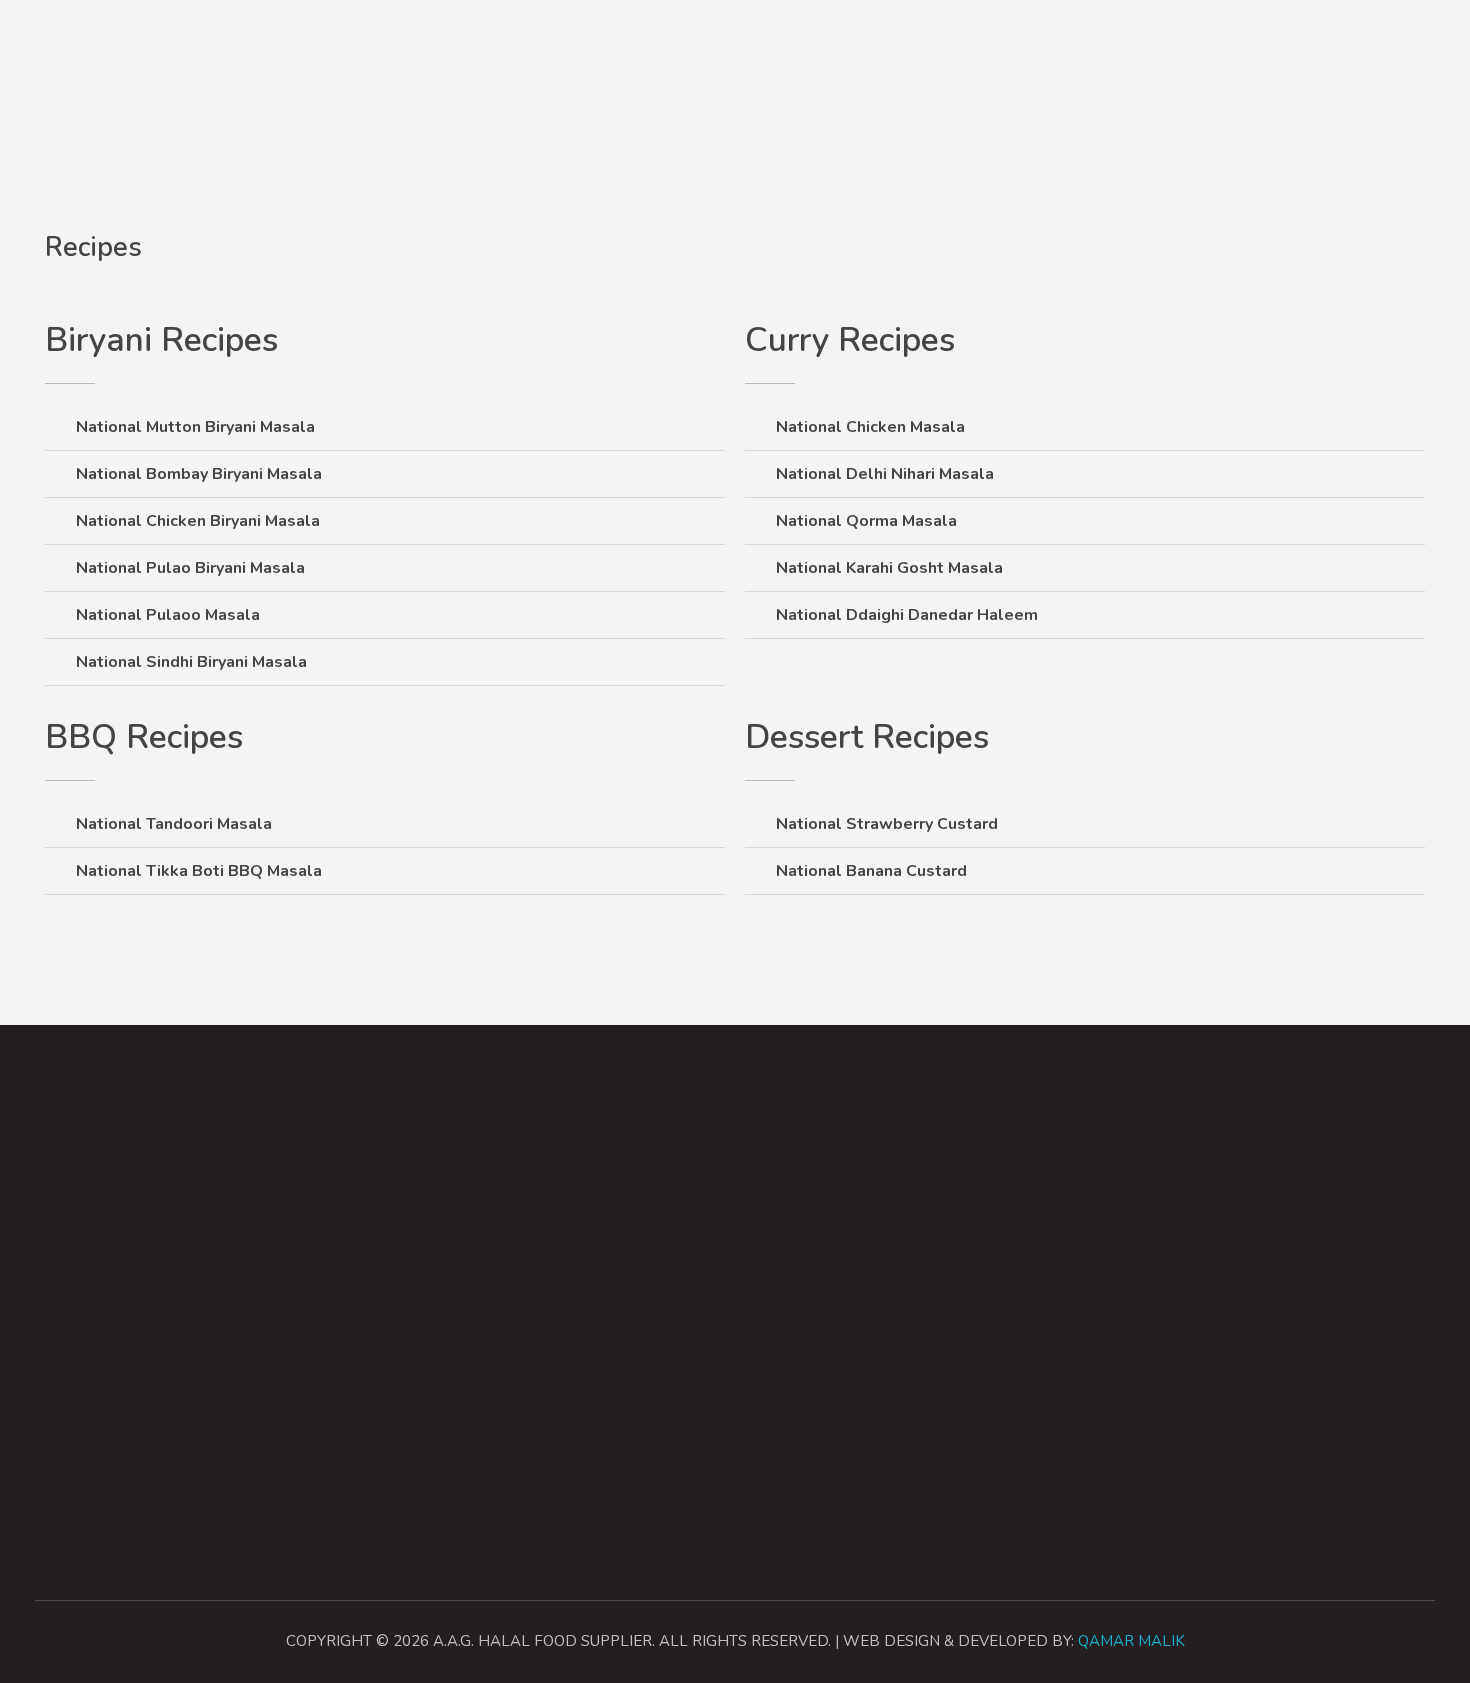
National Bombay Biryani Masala (199, 474)
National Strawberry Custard (887, 824)
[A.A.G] (58, 42)
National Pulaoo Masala (168, 615)
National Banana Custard (871, 871)
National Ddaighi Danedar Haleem (907, 615)
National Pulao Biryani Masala (190, 568)
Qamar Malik (1131, 1641)
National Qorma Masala (866, 521)
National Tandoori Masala (174, 824)
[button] (385, 427)
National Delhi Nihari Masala (885, 474)
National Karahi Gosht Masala (889, 568)
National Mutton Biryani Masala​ (195, 427)
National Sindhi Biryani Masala (191, 662)
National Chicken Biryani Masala (198, 521)
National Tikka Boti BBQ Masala (199, 871)
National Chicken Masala (870, 427)
